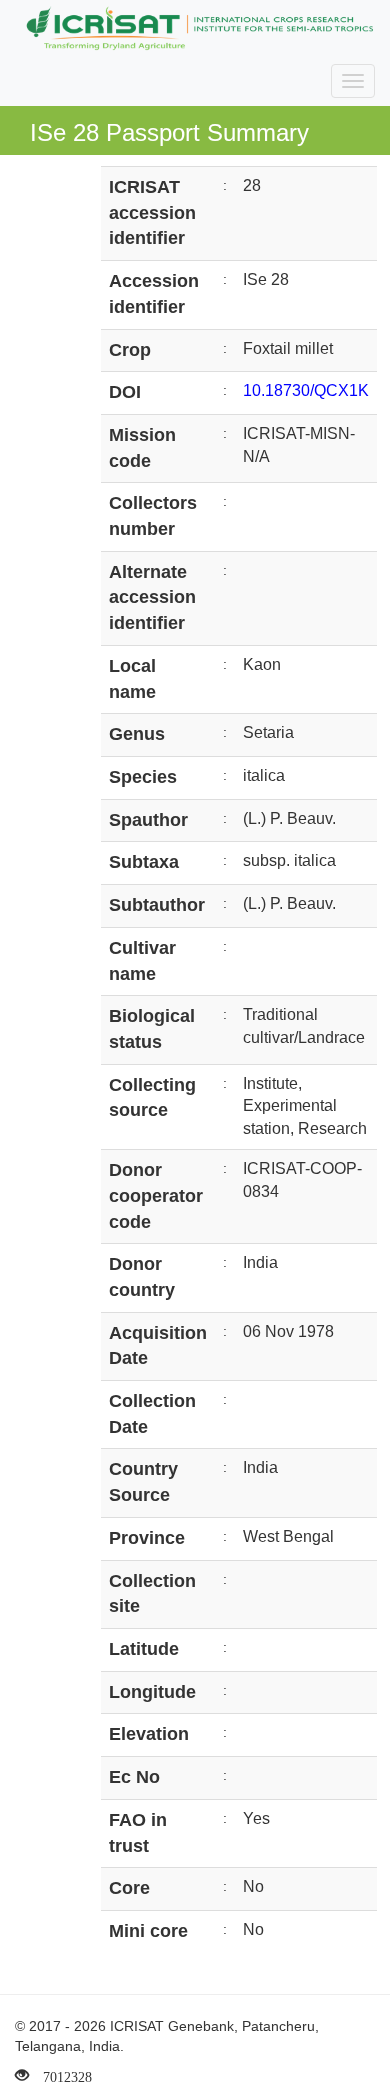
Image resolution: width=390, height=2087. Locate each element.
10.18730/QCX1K (306, 390)
